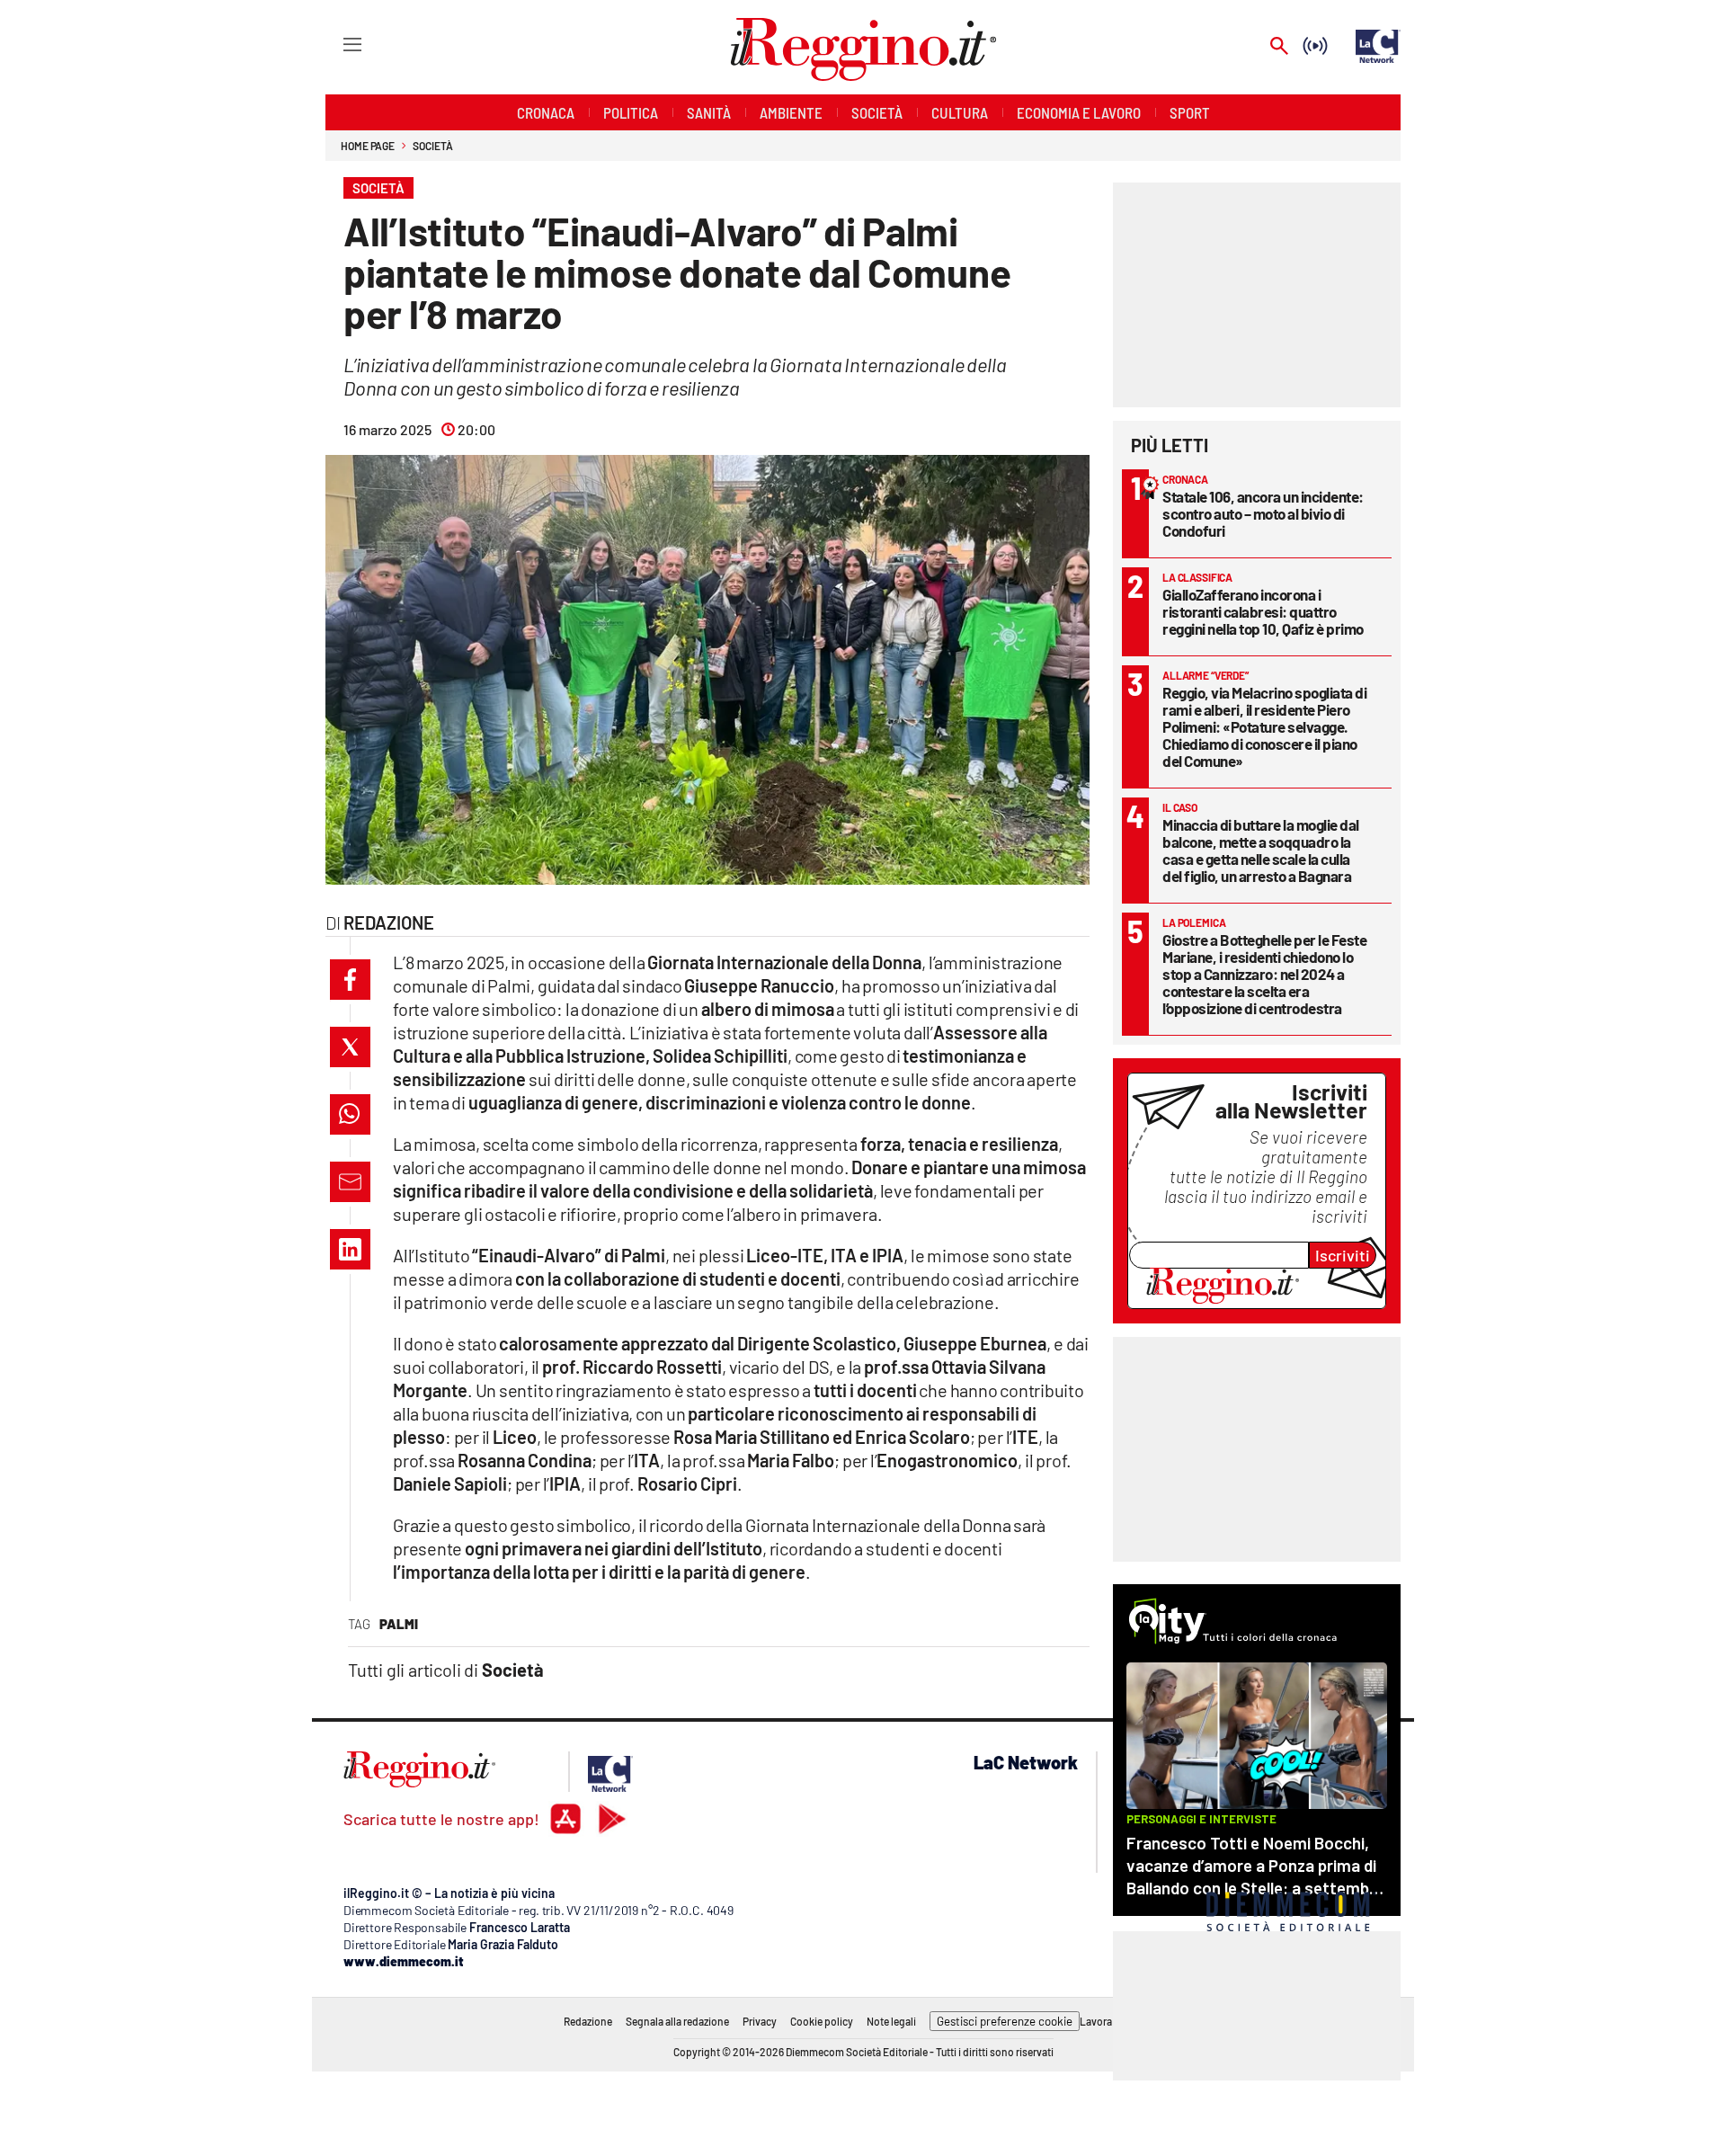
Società (432, 146)
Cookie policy (822, 2021)
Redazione (588, 2021)
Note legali (891, 2021)
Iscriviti (1343, 1255)
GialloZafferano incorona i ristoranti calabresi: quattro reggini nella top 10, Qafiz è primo (1263, 611)
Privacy (760, 2021)
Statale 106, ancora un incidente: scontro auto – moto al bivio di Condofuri (1263, 513)
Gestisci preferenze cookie (1005, 2021)
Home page (368, 146)
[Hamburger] (336, 44)
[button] (350, 980)
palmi (399, 1624)
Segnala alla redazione (677, 2021)
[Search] (1279, 47)
